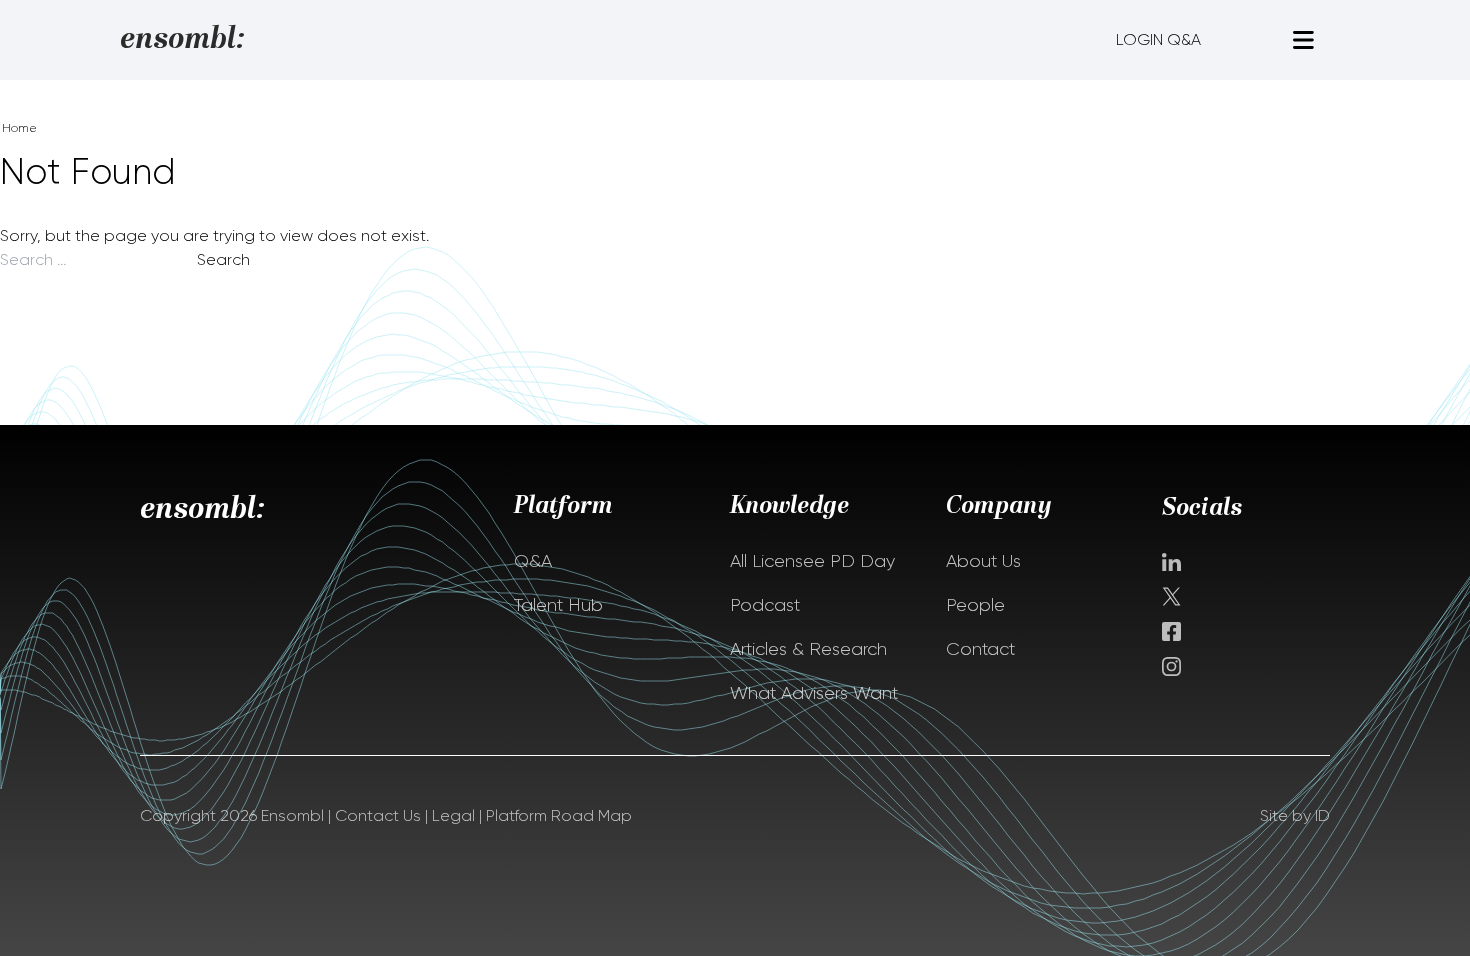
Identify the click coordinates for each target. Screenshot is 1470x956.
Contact (980, 649)
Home (19, 128)
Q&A (533, 561)
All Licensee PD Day (812, 561)
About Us (983, 561)
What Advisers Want (814, 693)
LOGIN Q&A (1158, 39)
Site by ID (1295, 815)
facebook (1171, 631)
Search (223, 259)
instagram (1171, 666)
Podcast (765, 605)
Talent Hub (558, 605)
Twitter (1173, 596)
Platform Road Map (559, 815)
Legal (453, 815)
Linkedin (1171, 562)
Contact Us (378, 815)
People (975, 605)
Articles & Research (808, 649)
